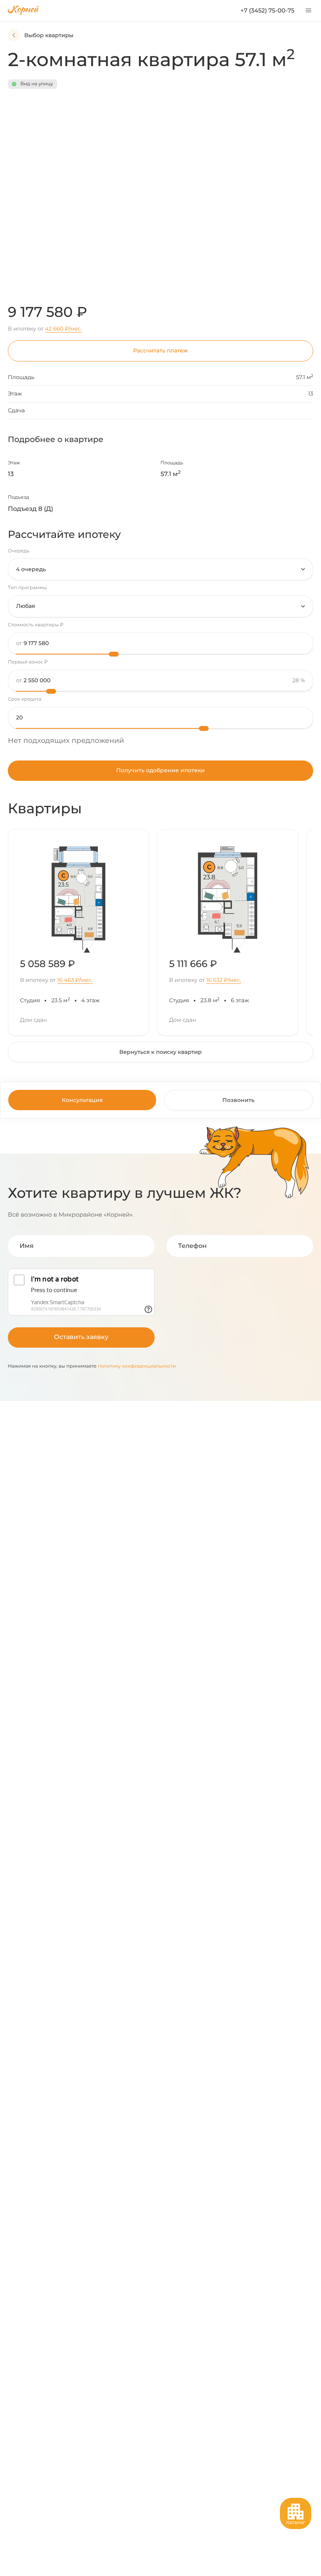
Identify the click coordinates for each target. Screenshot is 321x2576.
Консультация (82, 1100)
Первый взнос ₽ (28, 662)
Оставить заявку (81, 1337)
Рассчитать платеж (160, 351)
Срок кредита (25, 699)
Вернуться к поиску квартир (160, 1052)
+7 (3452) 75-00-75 (267, 10)
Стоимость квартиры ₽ (36, 625)
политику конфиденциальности (137, 1366)
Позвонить (238, 1100)
